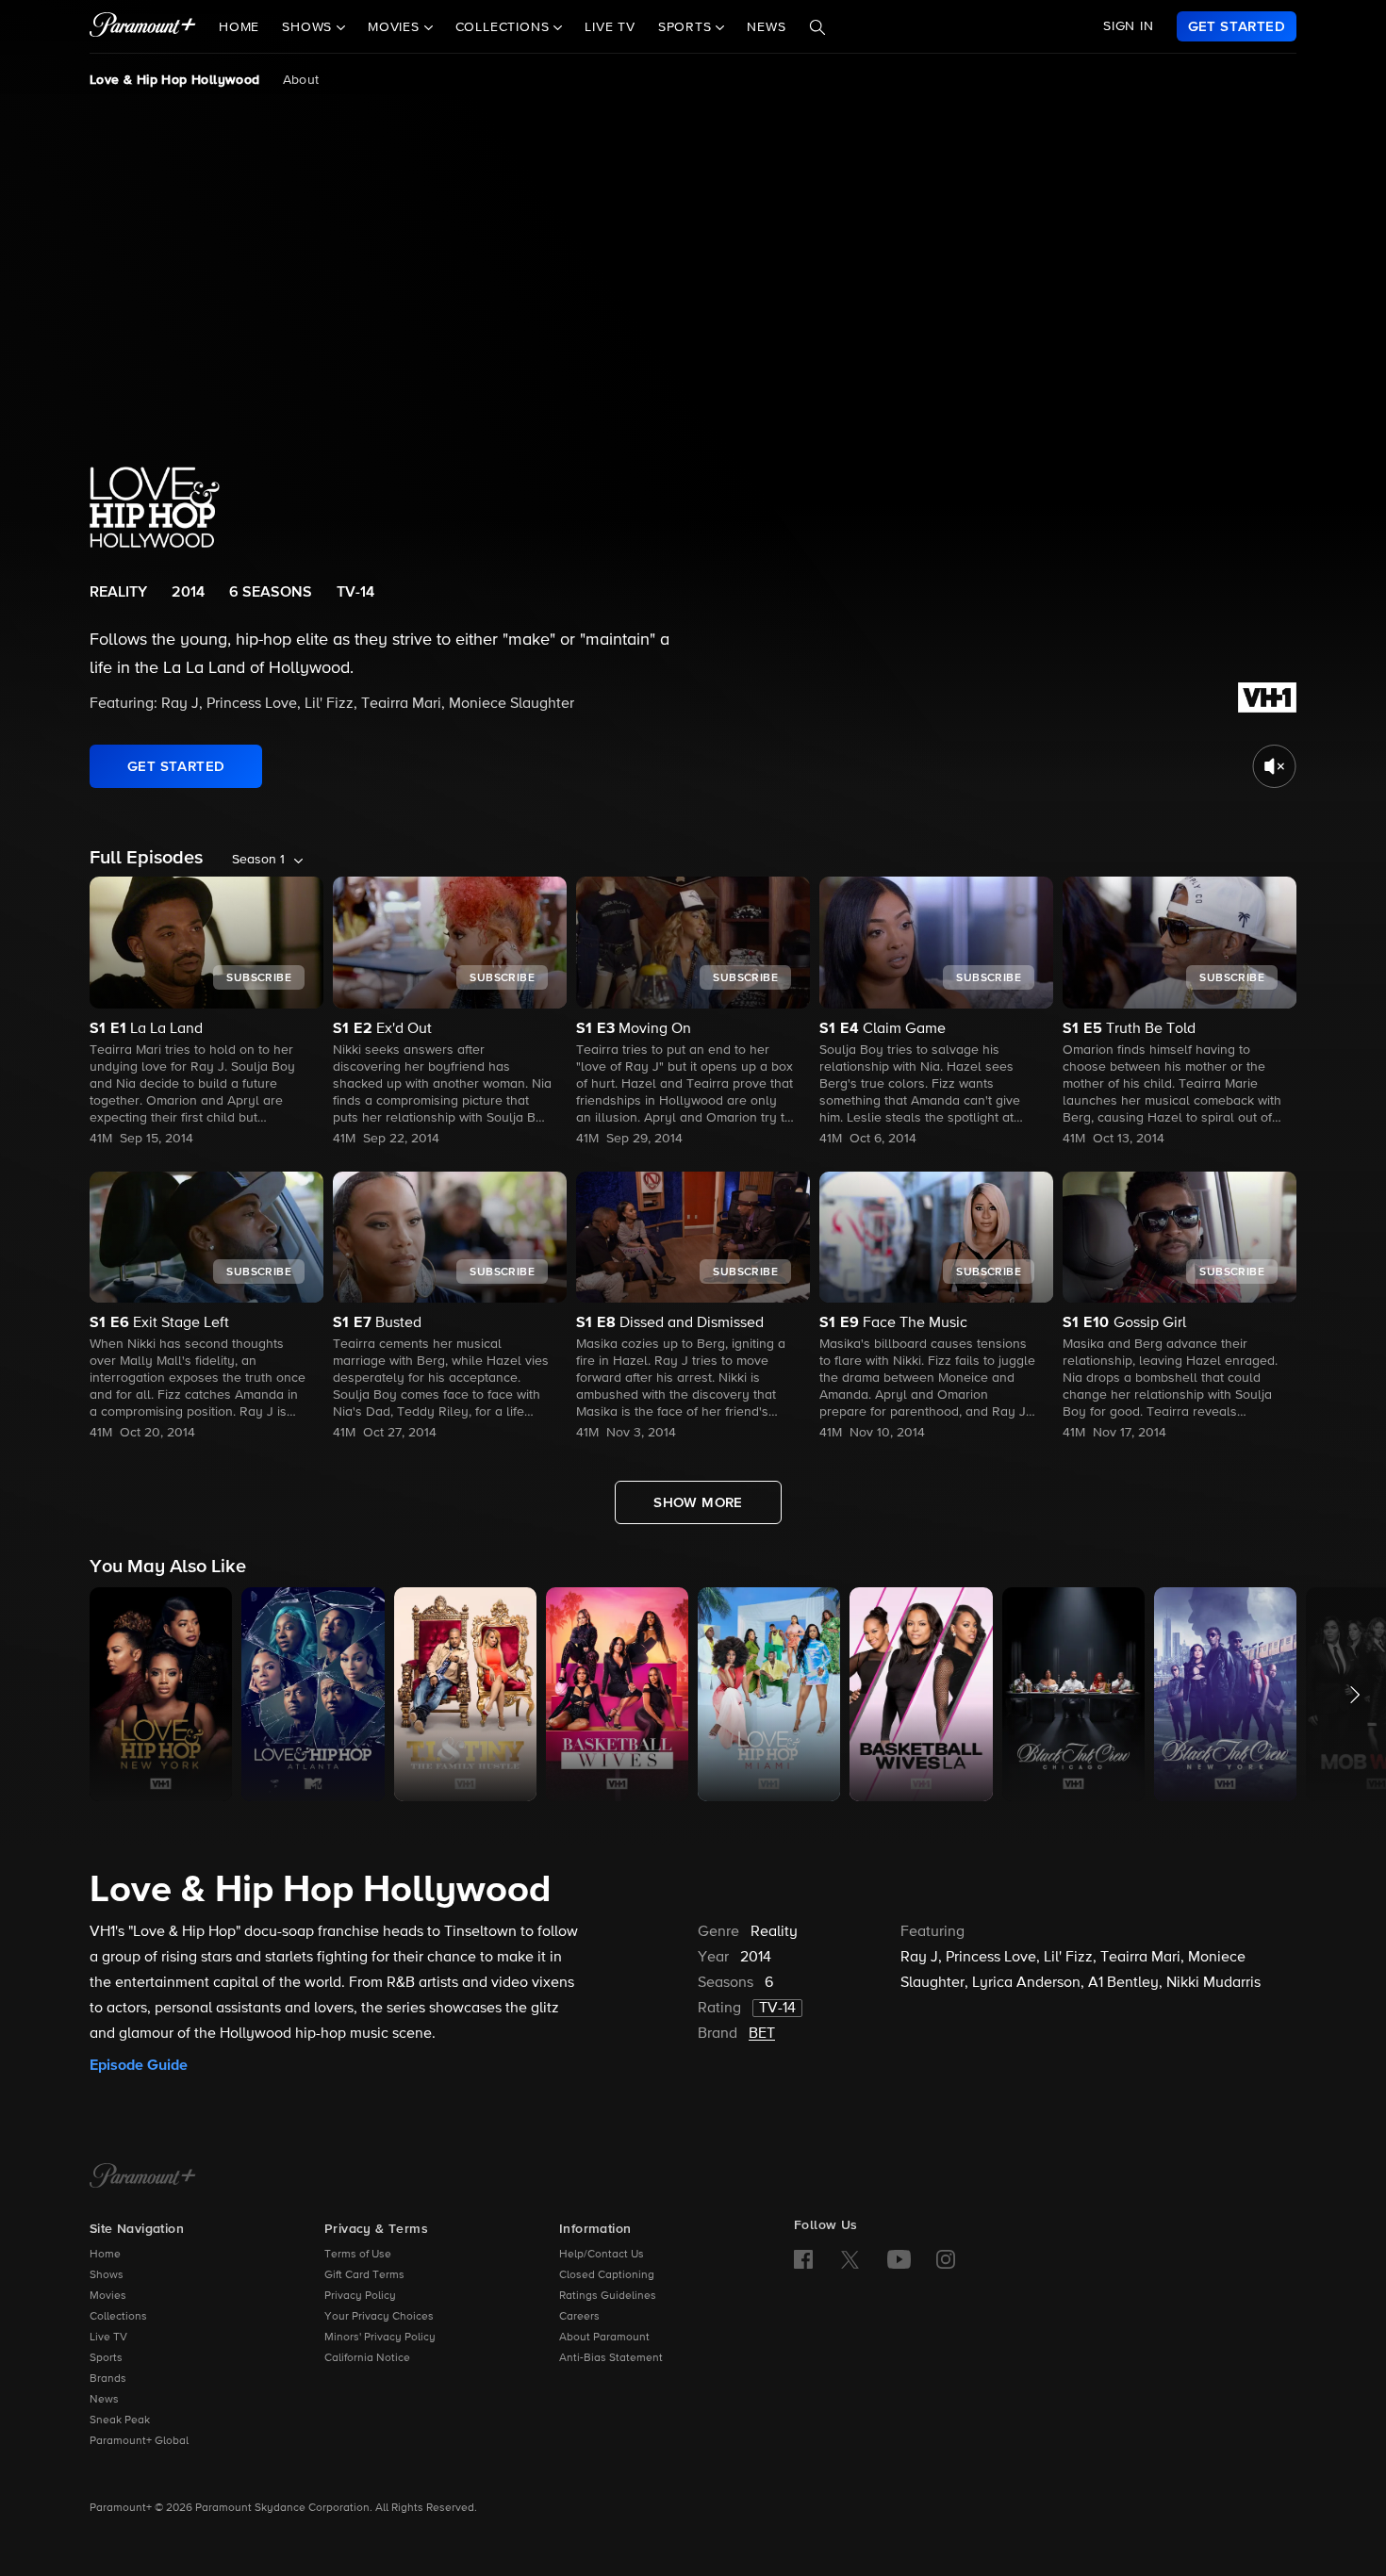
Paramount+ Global (139, 2441)
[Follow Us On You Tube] (899, 2259)
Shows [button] (309, 27)
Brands (108, 2379)
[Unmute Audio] (1274, 766)
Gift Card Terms (364, 2275)
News (766, 27)
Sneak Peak (120, 2420)
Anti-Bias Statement (611, 2358)
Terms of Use (358, 2255)
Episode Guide (139, 2065)
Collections (118, 2317)
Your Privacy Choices (379, 2317)
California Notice (367, 2358)
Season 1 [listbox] (258, 860)
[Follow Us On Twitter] (850, 2258)
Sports (106, 2358)
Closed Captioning (607, 2275)
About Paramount (604, 2338)
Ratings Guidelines (608, 2296)
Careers (579, 2317)
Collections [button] (505, 27)
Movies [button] (396, 27)
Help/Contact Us (602, 2255)
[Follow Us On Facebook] (803, 2259)
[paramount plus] (143, 26)
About (301, 80)
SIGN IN (1129, 26)
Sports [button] (687, 27)
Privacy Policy (360, 2296)
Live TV (610, 27)
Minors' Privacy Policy (380, 2338)
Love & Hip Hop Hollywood (175, 80)
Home (239, 27)
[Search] (817, 27)
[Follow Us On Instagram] (946, 2259)
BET (762, 2034)
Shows (107, 2275)
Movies (108, 2296)
